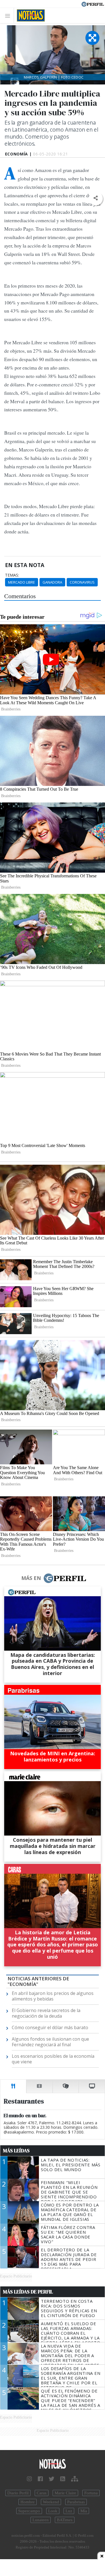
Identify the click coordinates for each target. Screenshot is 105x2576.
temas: (12, 575)
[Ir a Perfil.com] (93, 4)
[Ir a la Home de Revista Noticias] (29, 15)
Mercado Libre (22, 582)
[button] (96, 198)
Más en (31, 1578)
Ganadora (52, 582)
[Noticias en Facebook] (40, 2479)
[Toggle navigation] (9, 16)
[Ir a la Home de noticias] (53, 2464)
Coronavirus (82, 582)
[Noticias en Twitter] (52, 2479)
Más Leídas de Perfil (28, 2292)
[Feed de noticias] (63, 2479)
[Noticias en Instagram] (29, 2479)
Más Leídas (16, 2151)
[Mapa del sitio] (75, 2479)
